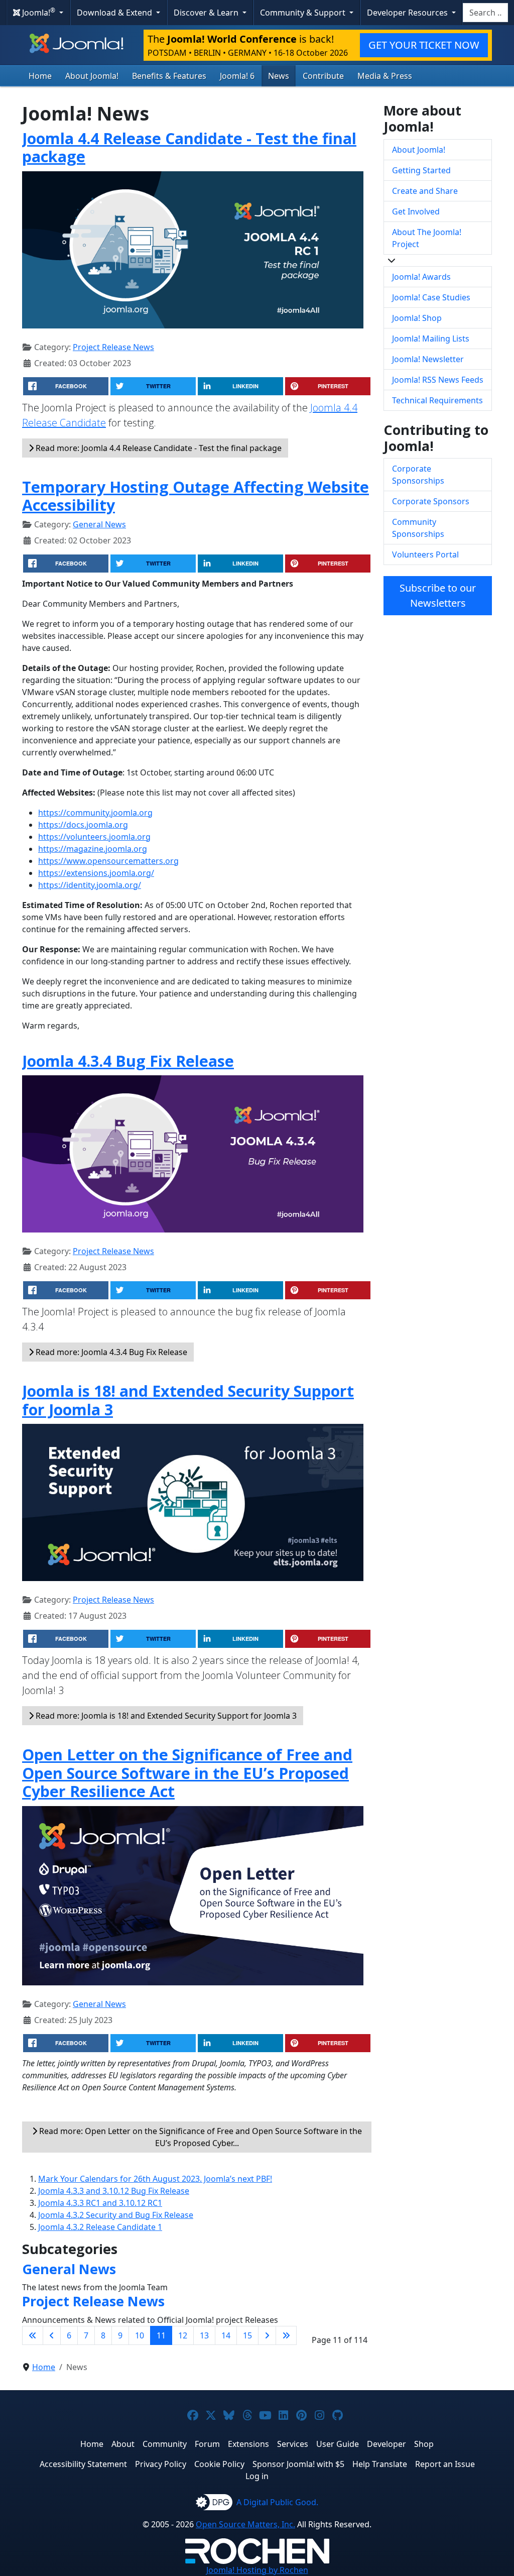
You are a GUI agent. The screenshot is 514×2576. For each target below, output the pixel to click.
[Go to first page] (33, 2335)
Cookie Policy (219, 2464)
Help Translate (380, 2464)
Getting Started (421, 170)
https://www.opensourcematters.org (108, 861)
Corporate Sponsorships (418, 475)
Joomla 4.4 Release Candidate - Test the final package (189, 147)
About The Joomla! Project (427, 238)
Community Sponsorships (418, 528)
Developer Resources (408, 13)
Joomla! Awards (421, 277)
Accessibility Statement (83, 2464)
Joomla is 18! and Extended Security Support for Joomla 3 (188, 1400)
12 (183, 2335)
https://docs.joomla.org (83, 825)
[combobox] (485, 13)
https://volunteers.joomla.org (94, 837)
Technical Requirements (437, 400)
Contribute (323, 76)
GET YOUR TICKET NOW (424, 45)
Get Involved (416, 211)
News (279, 76)
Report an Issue (445, 2464)
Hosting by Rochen (257, 2570)
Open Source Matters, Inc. (245, 2524)
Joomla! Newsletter (428, 359)
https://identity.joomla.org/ (90, 885)
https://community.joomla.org (95, 813)
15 (247, 2335)
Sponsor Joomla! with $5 (298, 2464)
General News (99, 524)
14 (226, 2335)
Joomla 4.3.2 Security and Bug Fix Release (116, 2215)
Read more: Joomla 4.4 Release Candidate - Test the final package (158, 448)
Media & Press (385, 76)
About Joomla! (92, 76)
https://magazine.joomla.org (93, 849)
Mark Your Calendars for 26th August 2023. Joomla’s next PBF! (155, 2179)
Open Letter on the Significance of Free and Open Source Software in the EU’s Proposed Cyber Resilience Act (187, 1773)
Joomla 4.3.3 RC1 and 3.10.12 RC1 (100, 2203)
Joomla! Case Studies (431, 297)
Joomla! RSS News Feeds (438, 380)
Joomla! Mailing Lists (431, 339)
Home (40, 76)
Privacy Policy (161, 2464)
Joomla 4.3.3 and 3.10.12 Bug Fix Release (114, 2191)
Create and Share (425, 191)
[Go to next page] (267, 2335)
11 (161, 2335)
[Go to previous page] (52, 2335)
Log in (257, 2476)
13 (204, 2335)
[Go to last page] (286, 2335)
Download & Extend (115, 13)
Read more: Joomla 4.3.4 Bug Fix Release (110, 1352)
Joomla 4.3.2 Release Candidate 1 (100, 2227)
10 (140, 2335)
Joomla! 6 (237, 76)
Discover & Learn (207, 13)
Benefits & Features (169, 76)
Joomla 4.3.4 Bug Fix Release (128, 1061)
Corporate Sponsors (431, 501)
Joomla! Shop (417, 318)
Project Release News (113, 347)
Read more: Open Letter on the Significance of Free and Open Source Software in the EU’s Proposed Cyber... (200, 2137)
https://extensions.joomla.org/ (96, 873)
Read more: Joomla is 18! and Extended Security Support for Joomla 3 (165, 1716)
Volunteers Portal (425, 554)
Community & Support (304, 13)
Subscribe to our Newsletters (438, 595)
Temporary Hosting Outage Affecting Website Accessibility (196, 496)
